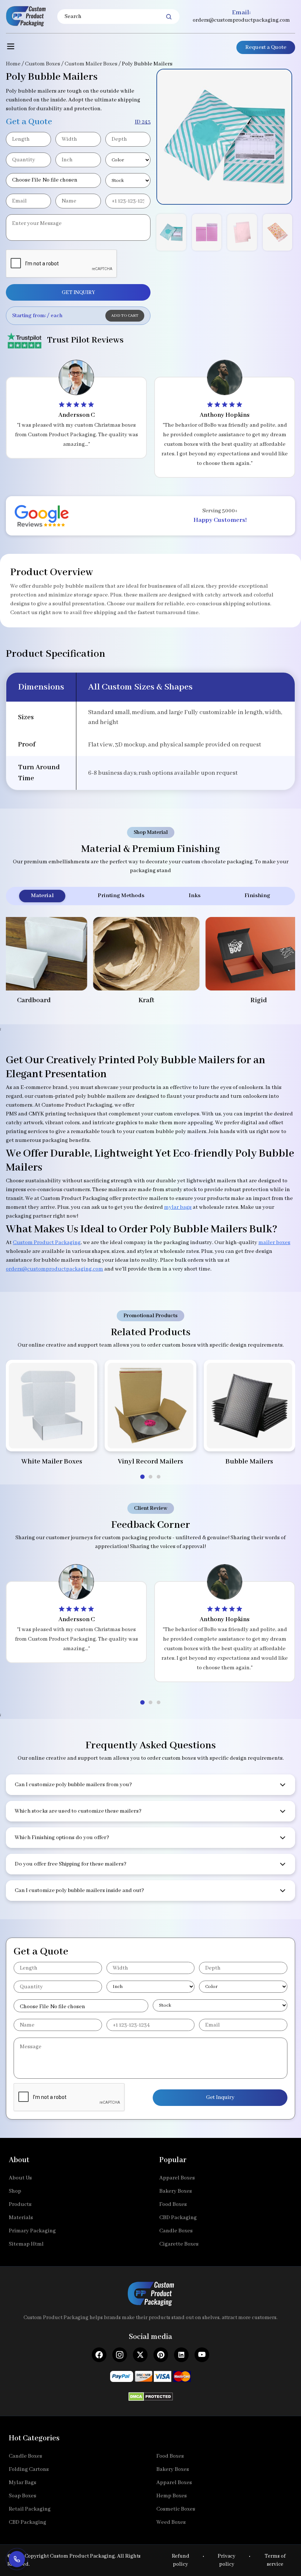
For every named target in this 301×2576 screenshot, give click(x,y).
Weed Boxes (171, 2522)
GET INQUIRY (78, 293)
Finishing (257, 896)
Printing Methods (121, 896)
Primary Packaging (32, 2231)
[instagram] (120, 2355)
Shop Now (52, 1437)
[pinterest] (161, 2355)
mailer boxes (274, 1243)
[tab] (142, 1477)
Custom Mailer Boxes (91, 64)
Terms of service (275, 2560)
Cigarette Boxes (179, 2244)
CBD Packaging (178, 2218)
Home (13, 64)
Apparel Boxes (177, 2178)
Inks (195, 896)
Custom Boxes (43, 64)
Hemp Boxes (172, 2496)
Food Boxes (173, 2204)
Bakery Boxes (176, 2191)
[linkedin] (181, 2355)
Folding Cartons (29, 2469)
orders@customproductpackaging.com (241, 20)
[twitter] (140, 2355)
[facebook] (99, 2355)
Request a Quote (266, 47)
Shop (15, 2191)
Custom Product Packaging (47, 1243)
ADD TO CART (125, 316)
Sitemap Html (26, 2244)
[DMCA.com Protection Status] (151, 2394)
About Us (20, 2178)
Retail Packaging (30, 2509)
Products (20, 2204)
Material (42, 896)
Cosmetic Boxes (176, 2509)
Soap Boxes (23, 2496)
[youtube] (202, 2355)
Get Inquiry (220, 2097)
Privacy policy (226, 2560)
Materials (21, 2218)
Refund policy (181, 2560)
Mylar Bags (23, 2483)
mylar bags (178, 1207)
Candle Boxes (176, 2231)
